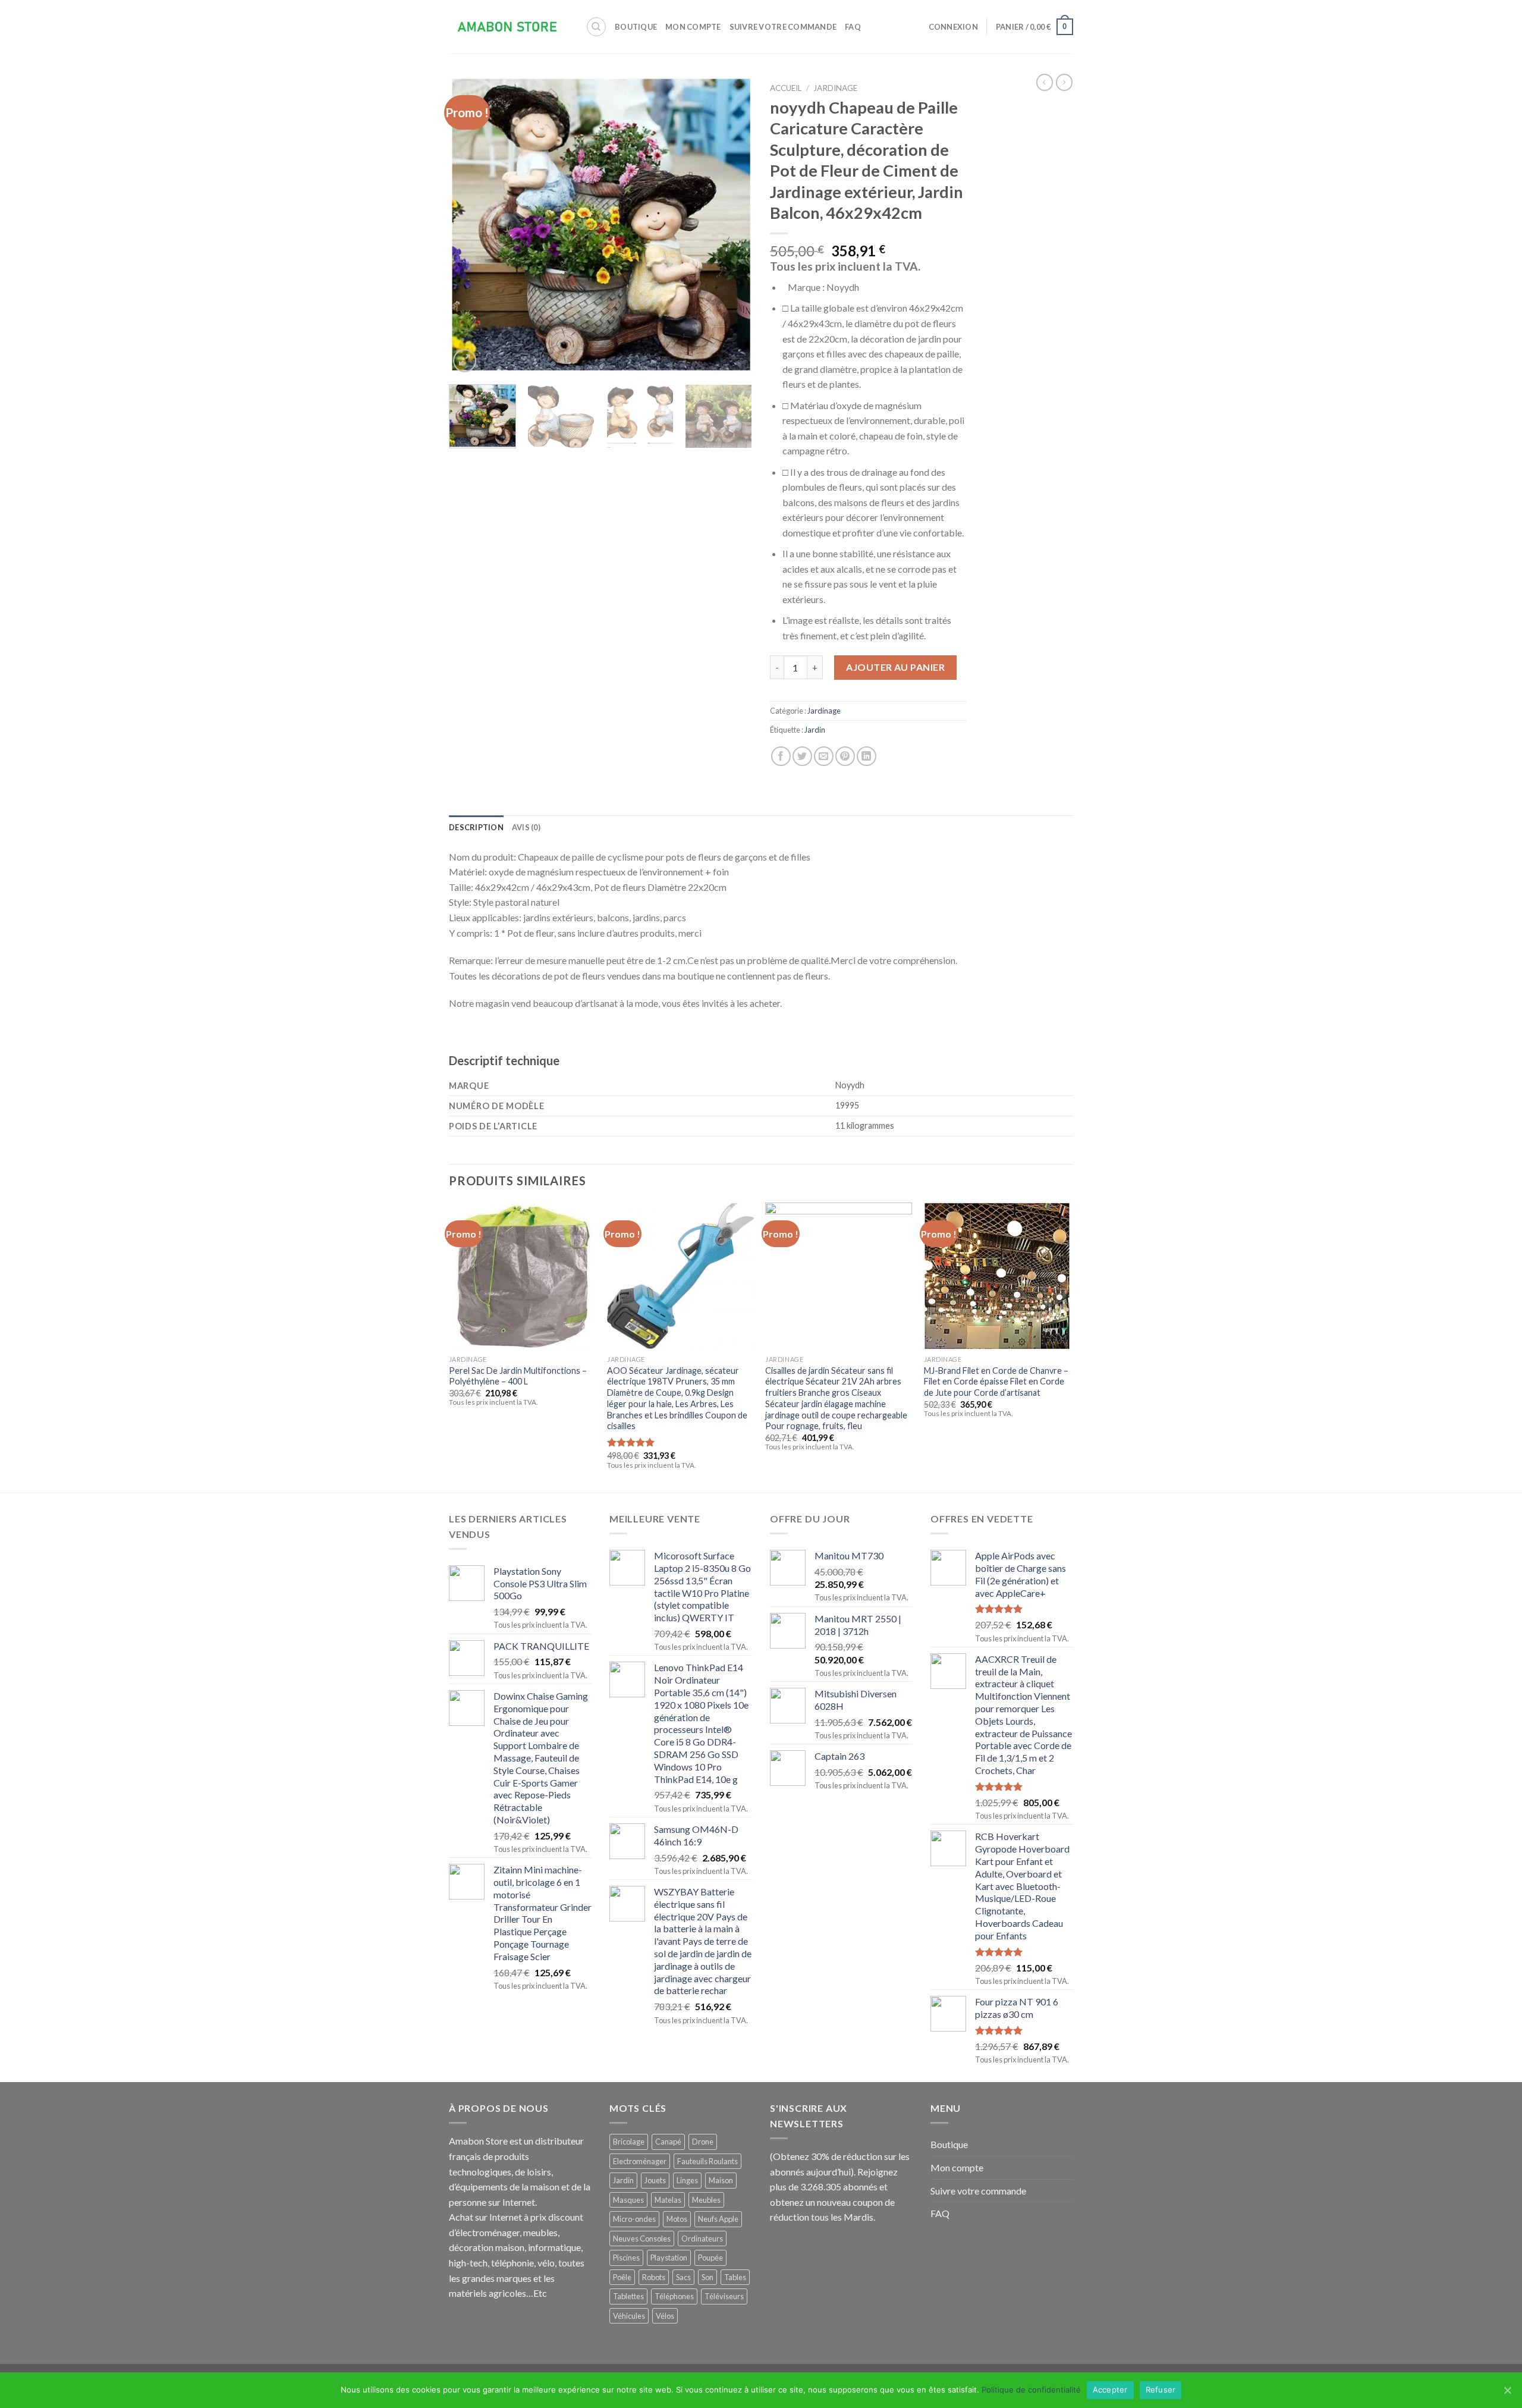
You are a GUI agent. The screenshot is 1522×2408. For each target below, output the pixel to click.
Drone (703, 2142)
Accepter (1110, 2390)
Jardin (815, 730)
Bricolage (629, 2142)
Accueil (786, 88)
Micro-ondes (634, 2219)
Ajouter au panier (895, 667)
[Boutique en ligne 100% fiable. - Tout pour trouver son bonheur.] (508, 27)
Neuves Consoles (642, 2239)
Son (707, 2277)
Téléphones (674, 2296)
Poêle (622, 2277)
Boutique (636, 27)
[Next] (731, 226)
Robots (654, 2277)
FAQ (853, 27)
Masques (628, 2200)
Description (476, 827)
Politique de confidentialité (1031, 2390)
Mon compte (693, 27)
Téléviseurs (724, 2296)
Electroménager (640, 2161)
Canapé (668, 2142)
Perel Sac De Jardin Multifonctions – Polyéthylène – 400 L (518, 1376)
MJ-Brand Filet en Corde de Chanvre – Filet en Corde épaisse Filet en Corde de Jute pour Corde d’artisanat (996, 1382)
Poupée (710, 2258)
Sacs (683, 2277)
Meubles (706, 2200)
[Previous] (470, 226)
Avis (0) (526, 827)
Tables (735, 2277)
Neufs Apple (718, 2219)
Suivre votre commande (783, 27)
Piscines (626, 2258)
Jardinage (835, 88)
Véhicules (629, 2316)
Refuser (1161, 2390)
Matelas (668, 2200)
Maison (721, 2180)
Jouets (655, 2180)
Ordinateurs (702, 2239)
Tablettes (628, 2296)
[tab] (476, 827)
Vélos (665, 2316)
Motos (677, 2219)
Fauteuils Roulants (707, 2161)
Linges (687, 2180)
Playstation (669, 2258)
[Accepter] (1507, 2390)
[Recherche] (596, 27)
